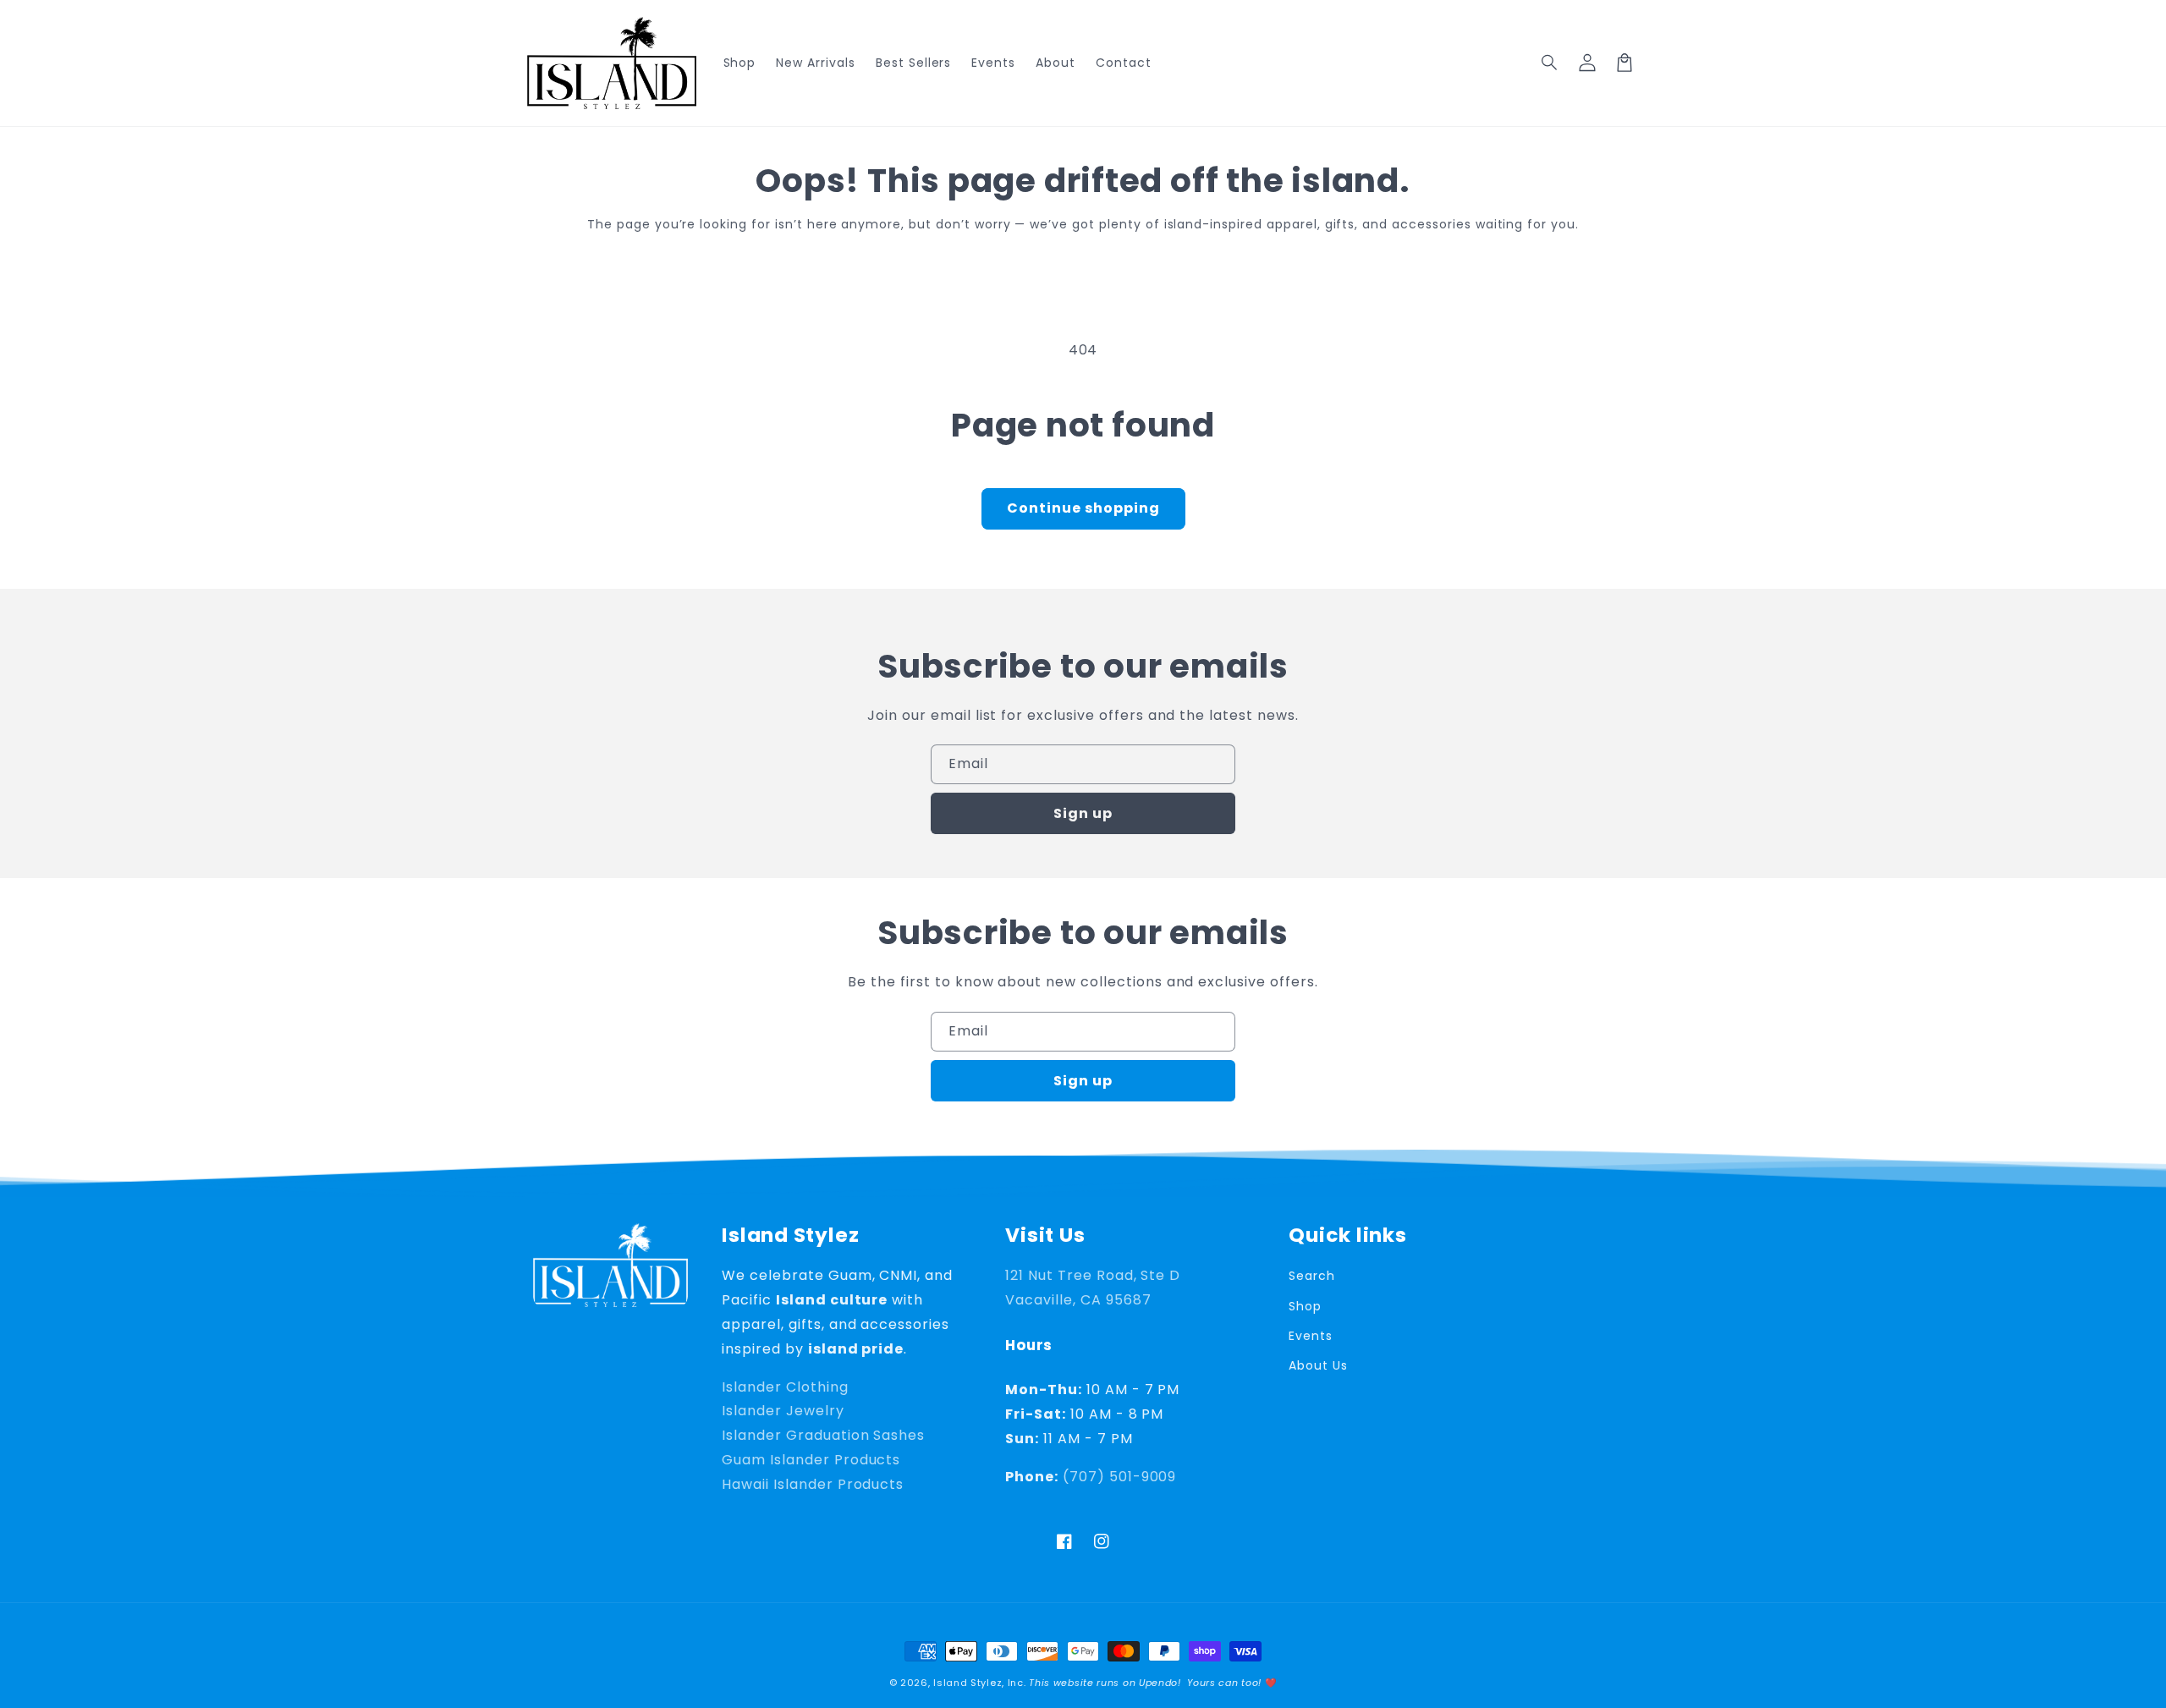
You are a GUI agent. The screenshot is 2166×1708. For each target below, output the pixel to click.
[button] (1550, 63)
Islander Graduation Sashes (823, 1435)
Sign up (1083, 813)
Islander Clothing (785, 1387)
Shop (1305, 1306)
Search (1312, 1276)
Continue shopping (1083, 508)
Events (1311, 1336)
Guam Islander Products (811, 1460)
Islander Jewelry (783, 1411)
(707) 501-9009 (1119, 1477)
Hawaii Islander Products (813, 1484)
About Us (1318, 1365)
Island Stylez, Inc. (979, 1683)
